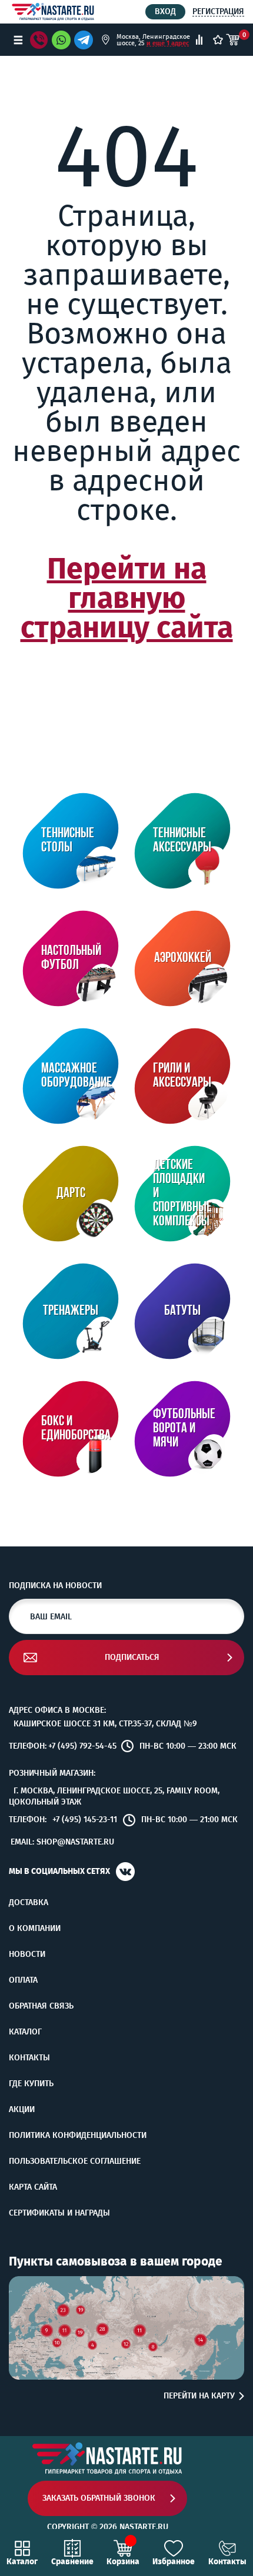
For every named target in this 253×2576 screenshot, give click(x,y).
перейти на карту (199, 2396)
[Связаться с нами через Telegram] (86, 40)
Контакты (29, 2058)
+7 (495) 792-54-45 (82, 1746)
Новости (27, 1954)
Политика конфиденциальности (78, 2136)
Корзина (123, 2561)
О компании (35, 1929)
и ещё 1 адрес (168, 43)
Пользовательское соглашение (75, 2161)
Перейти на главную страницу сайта (127, 598)
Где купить (31, 2084)
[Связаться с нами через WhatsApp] (61, 40)
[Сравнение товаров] (199, 40)
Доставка (29, 1903)
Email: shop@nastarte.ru (62, 1842)
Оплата (23, 1980)
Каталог (25, 2032)
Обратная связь (41, 2006)
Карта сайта (33, 2187)
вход (165, 11)
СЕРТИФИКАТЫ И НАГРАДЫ (59, 2213)
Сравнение (72, 2561)
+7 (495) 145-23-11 (85, 1820)
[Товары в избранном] (218, 40)
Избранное (174, 2561)
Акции (22, 2110)
